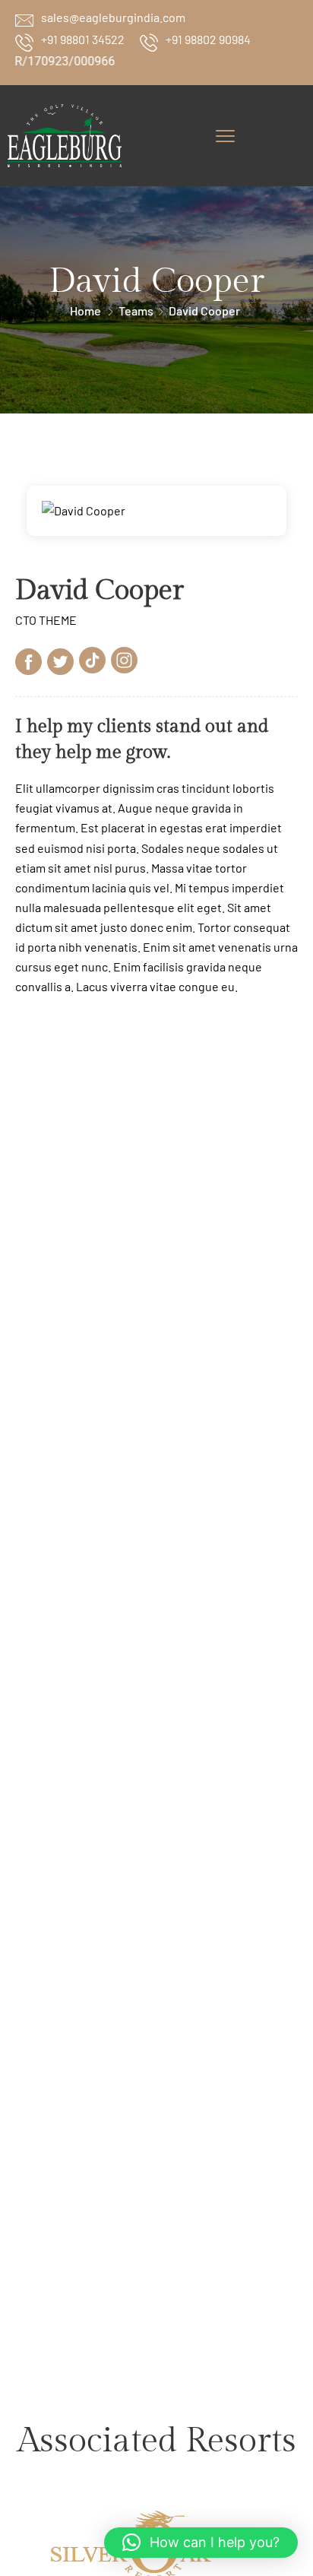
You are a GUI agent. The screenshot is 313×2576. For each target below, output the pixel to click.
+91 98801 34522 (83, 39)
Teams (136, 311)
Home (85, 311)
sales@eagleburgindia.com (113, 17)
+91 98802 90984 (208, 39)
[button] (201, 2543)
